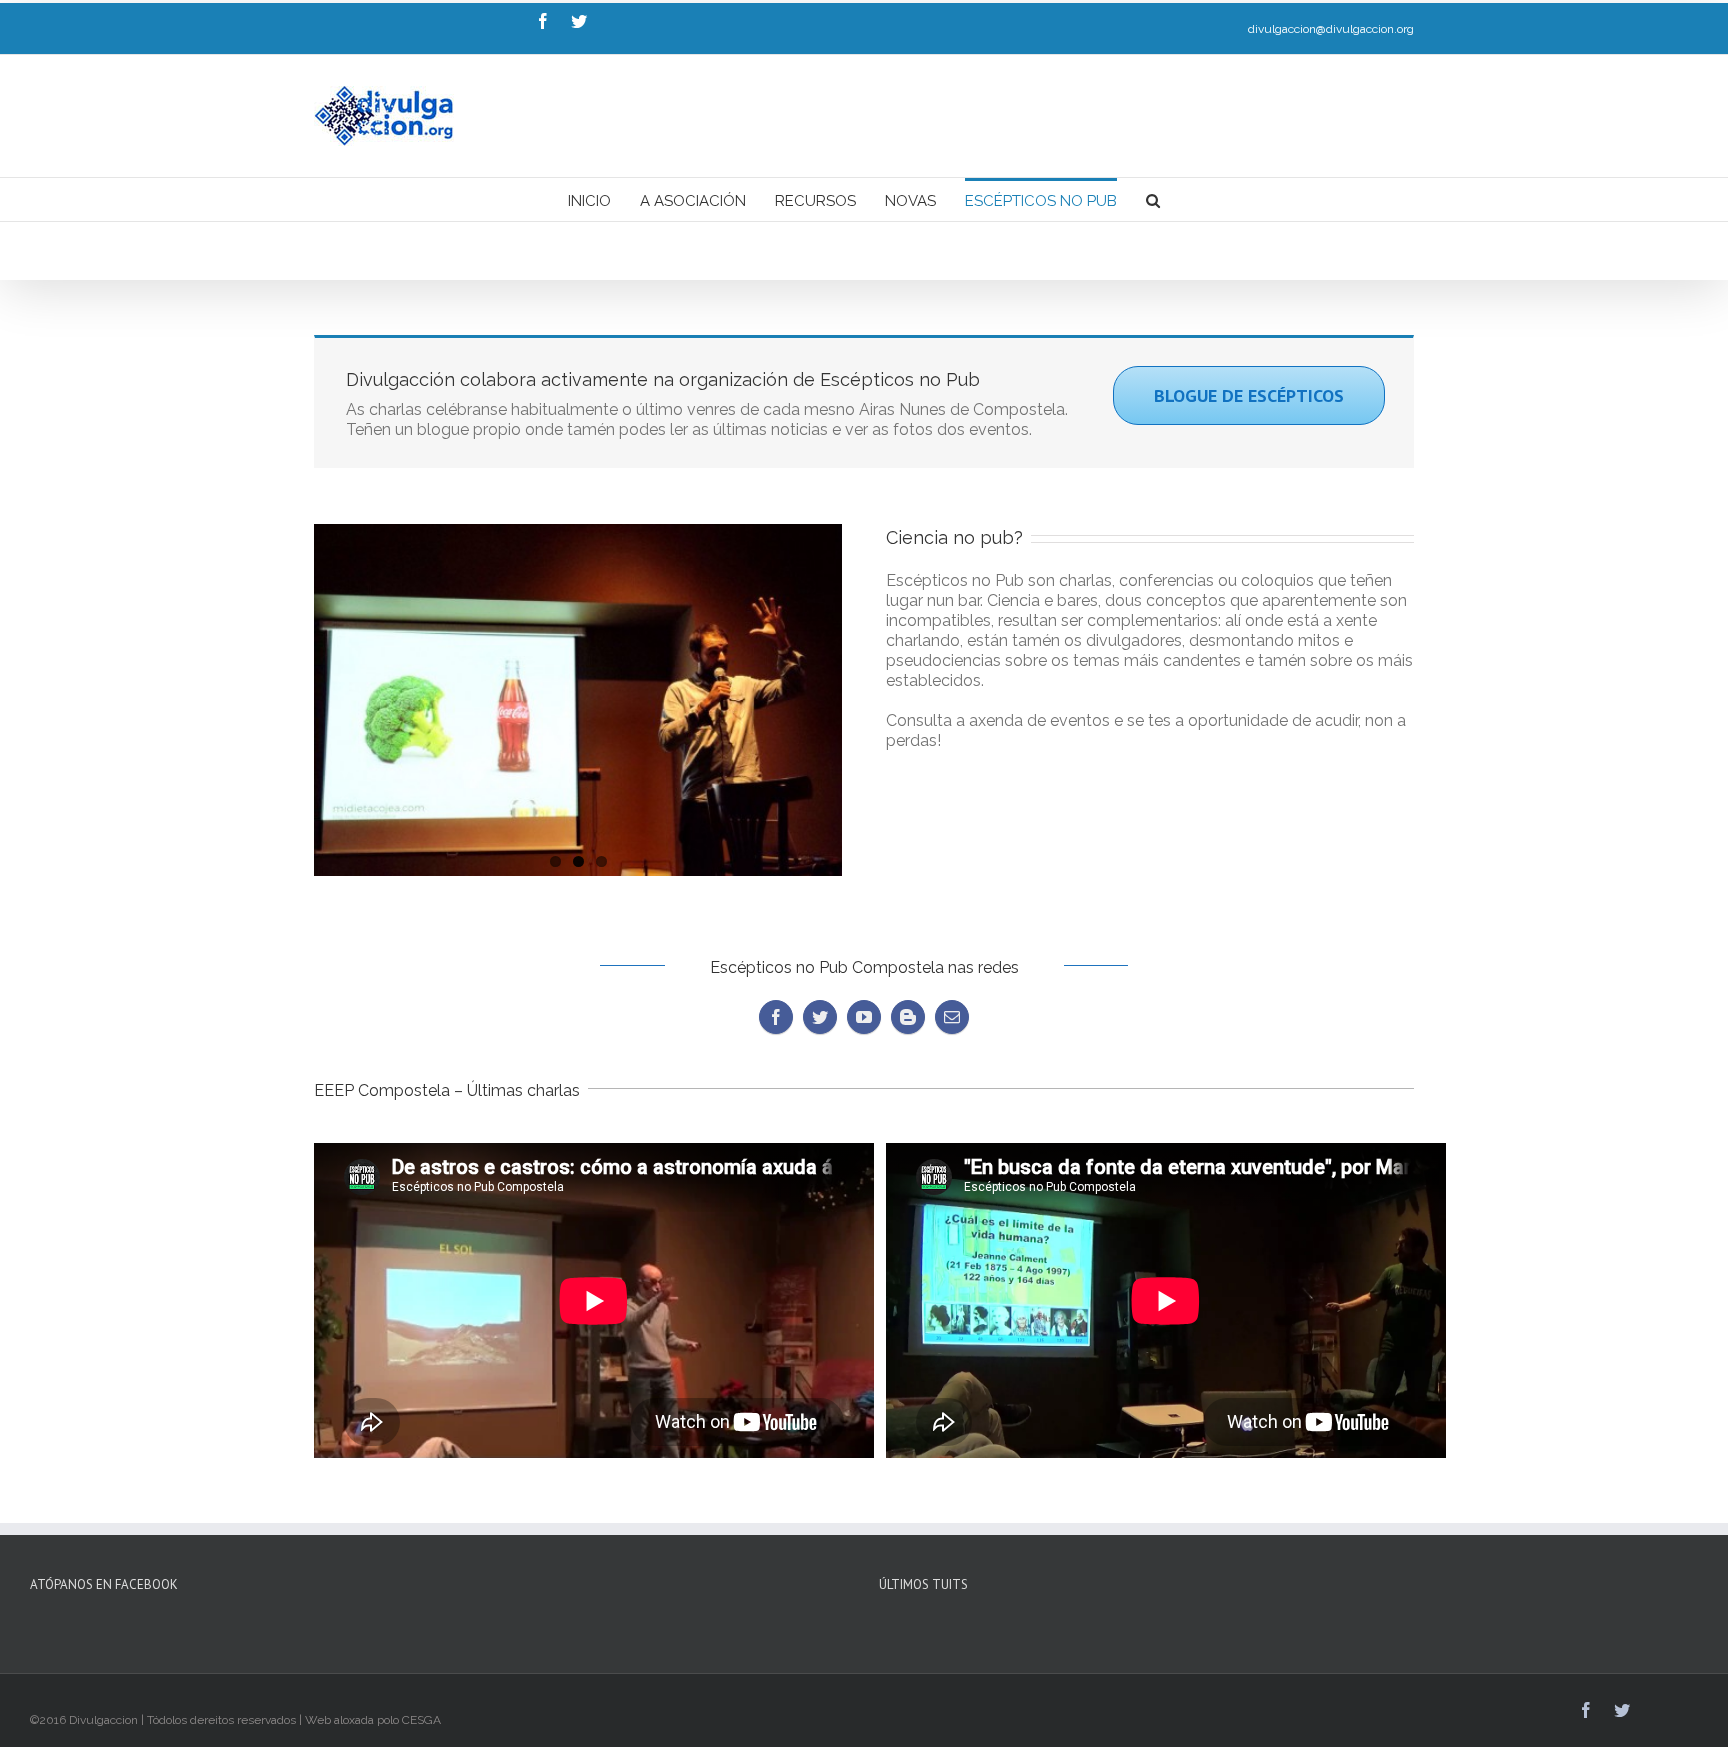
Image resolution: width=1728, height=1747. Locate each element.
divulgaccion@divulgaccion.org (1331, 29)
